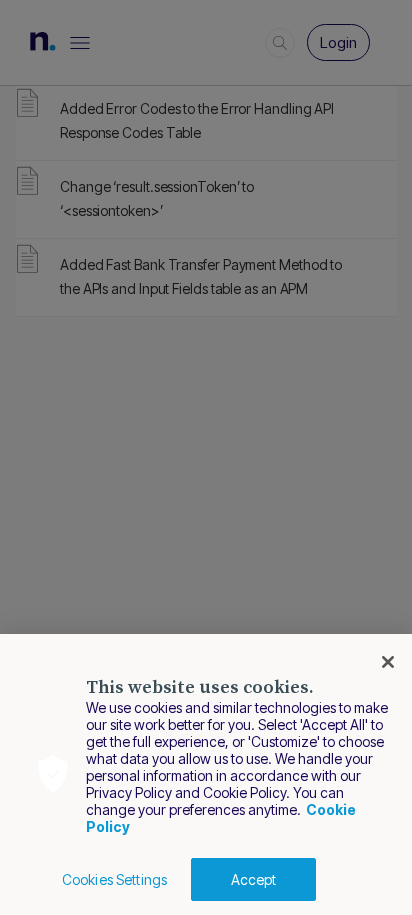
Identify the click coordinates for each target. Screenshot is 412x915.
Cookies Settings (114, 879)
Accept (254, 879)
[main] (206, 774)
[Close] (388, 662)
